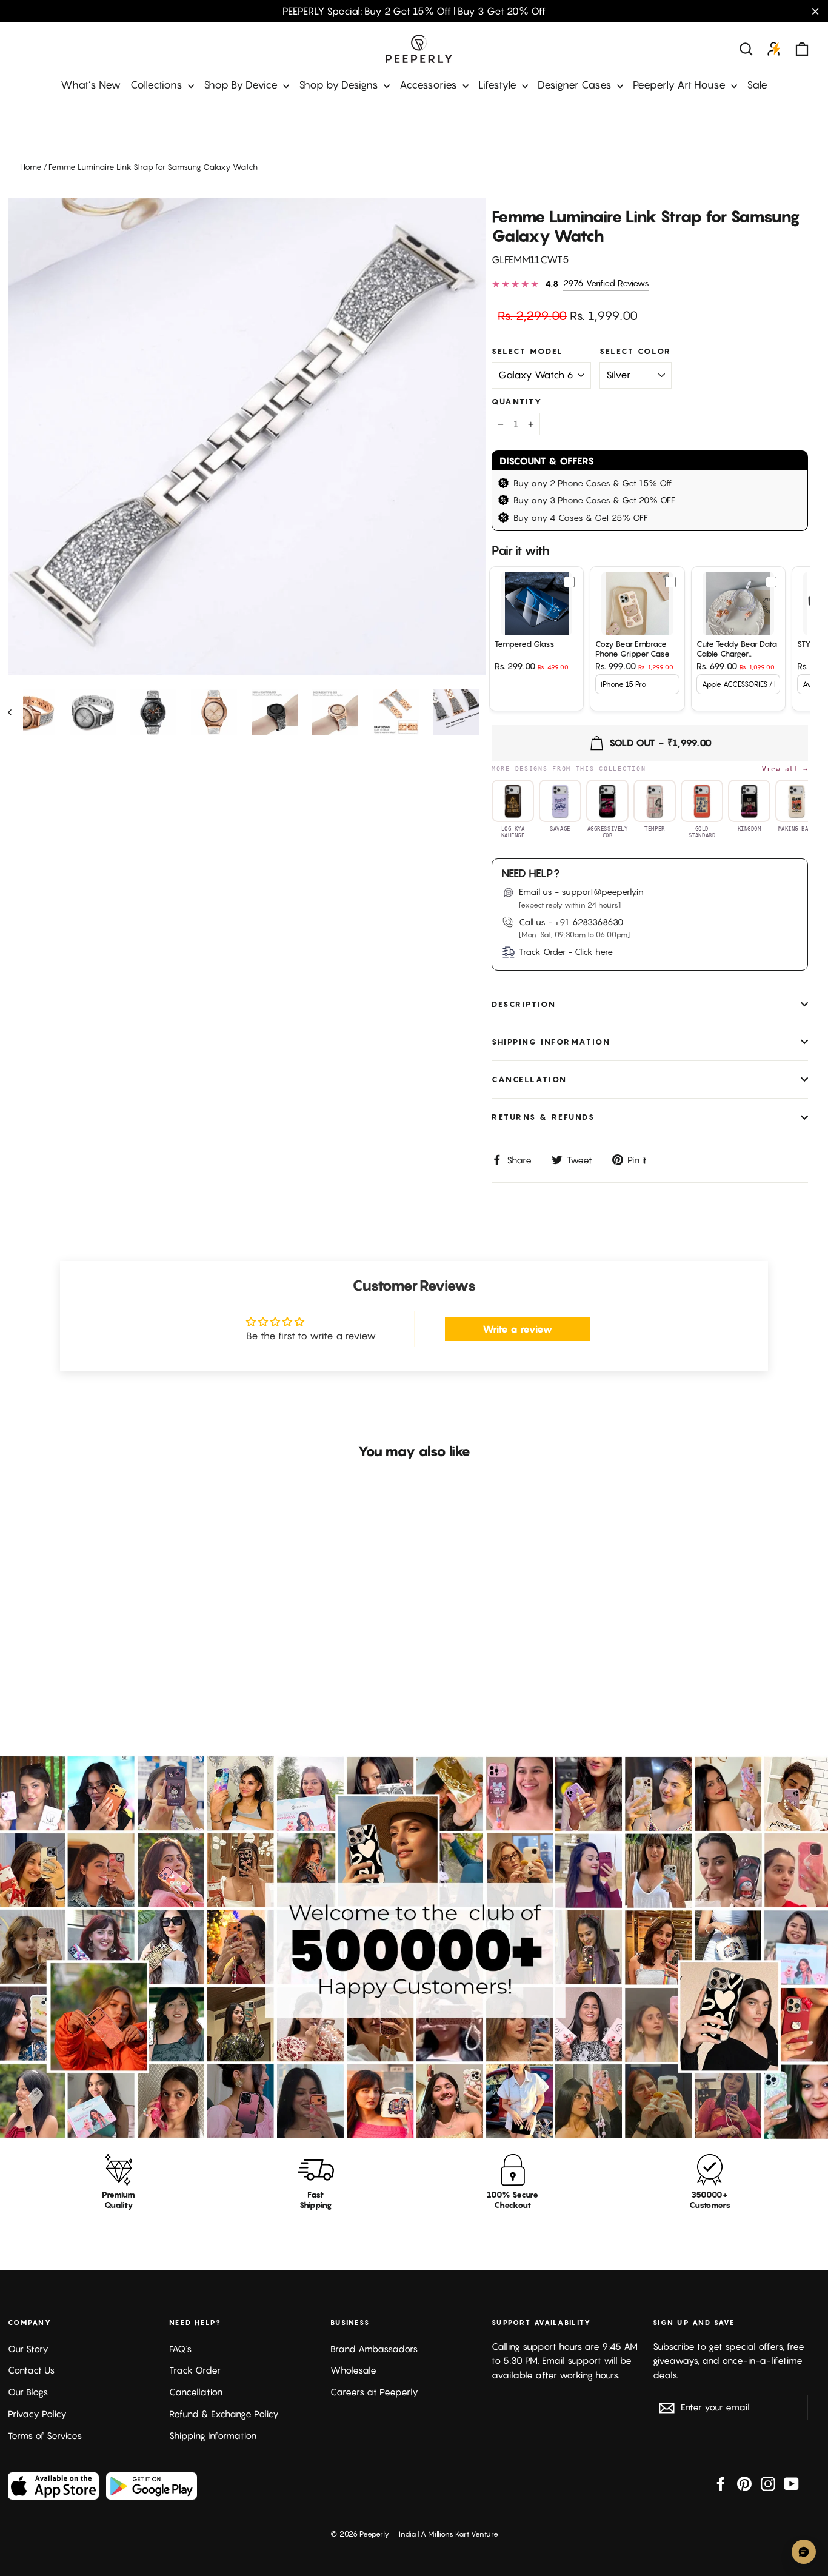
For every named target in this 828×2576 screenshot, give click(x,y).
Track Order (195, 2370)
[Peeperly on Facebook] (721, 2483)
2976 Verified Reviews (606, 283)
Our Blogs (28, 2392)
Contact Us (31, 2370)
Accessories (429, 85)
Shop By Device (242, 85)
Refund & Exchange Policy (224, 2414)
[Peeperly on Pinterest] (744, 2483)
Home (31, 167)
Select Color (636, 351)
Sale (757, 85)
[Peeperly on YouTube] (792, 2483)
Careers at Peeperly (374, 2392)
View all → (785, 769)
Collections (158, 85)
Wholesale (353, 2370)
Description (524, 1004)
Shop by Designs (340, 85)
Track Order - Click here (566, 952)
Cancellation (529, 1079)
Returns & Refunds (543, 1117)
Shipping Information (213, 2436)
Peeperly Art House (680, 85)
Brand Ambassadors (374, 2349)
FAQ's (180, 2349)
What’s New (91, 85)
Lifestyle (499, 85)
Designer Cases (576, 85)
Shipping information (551, 1042)
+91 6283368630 (589, 922)
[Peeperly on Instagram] (768, 2483)
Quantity (517, 402)
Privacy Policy (37, 2414)
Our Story (28, 2349)
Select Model (528, 351)
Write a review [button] (517, 1329)
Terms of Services (45, 2436)
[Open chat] (804, 2552)
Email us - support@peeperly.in (581, 892)
